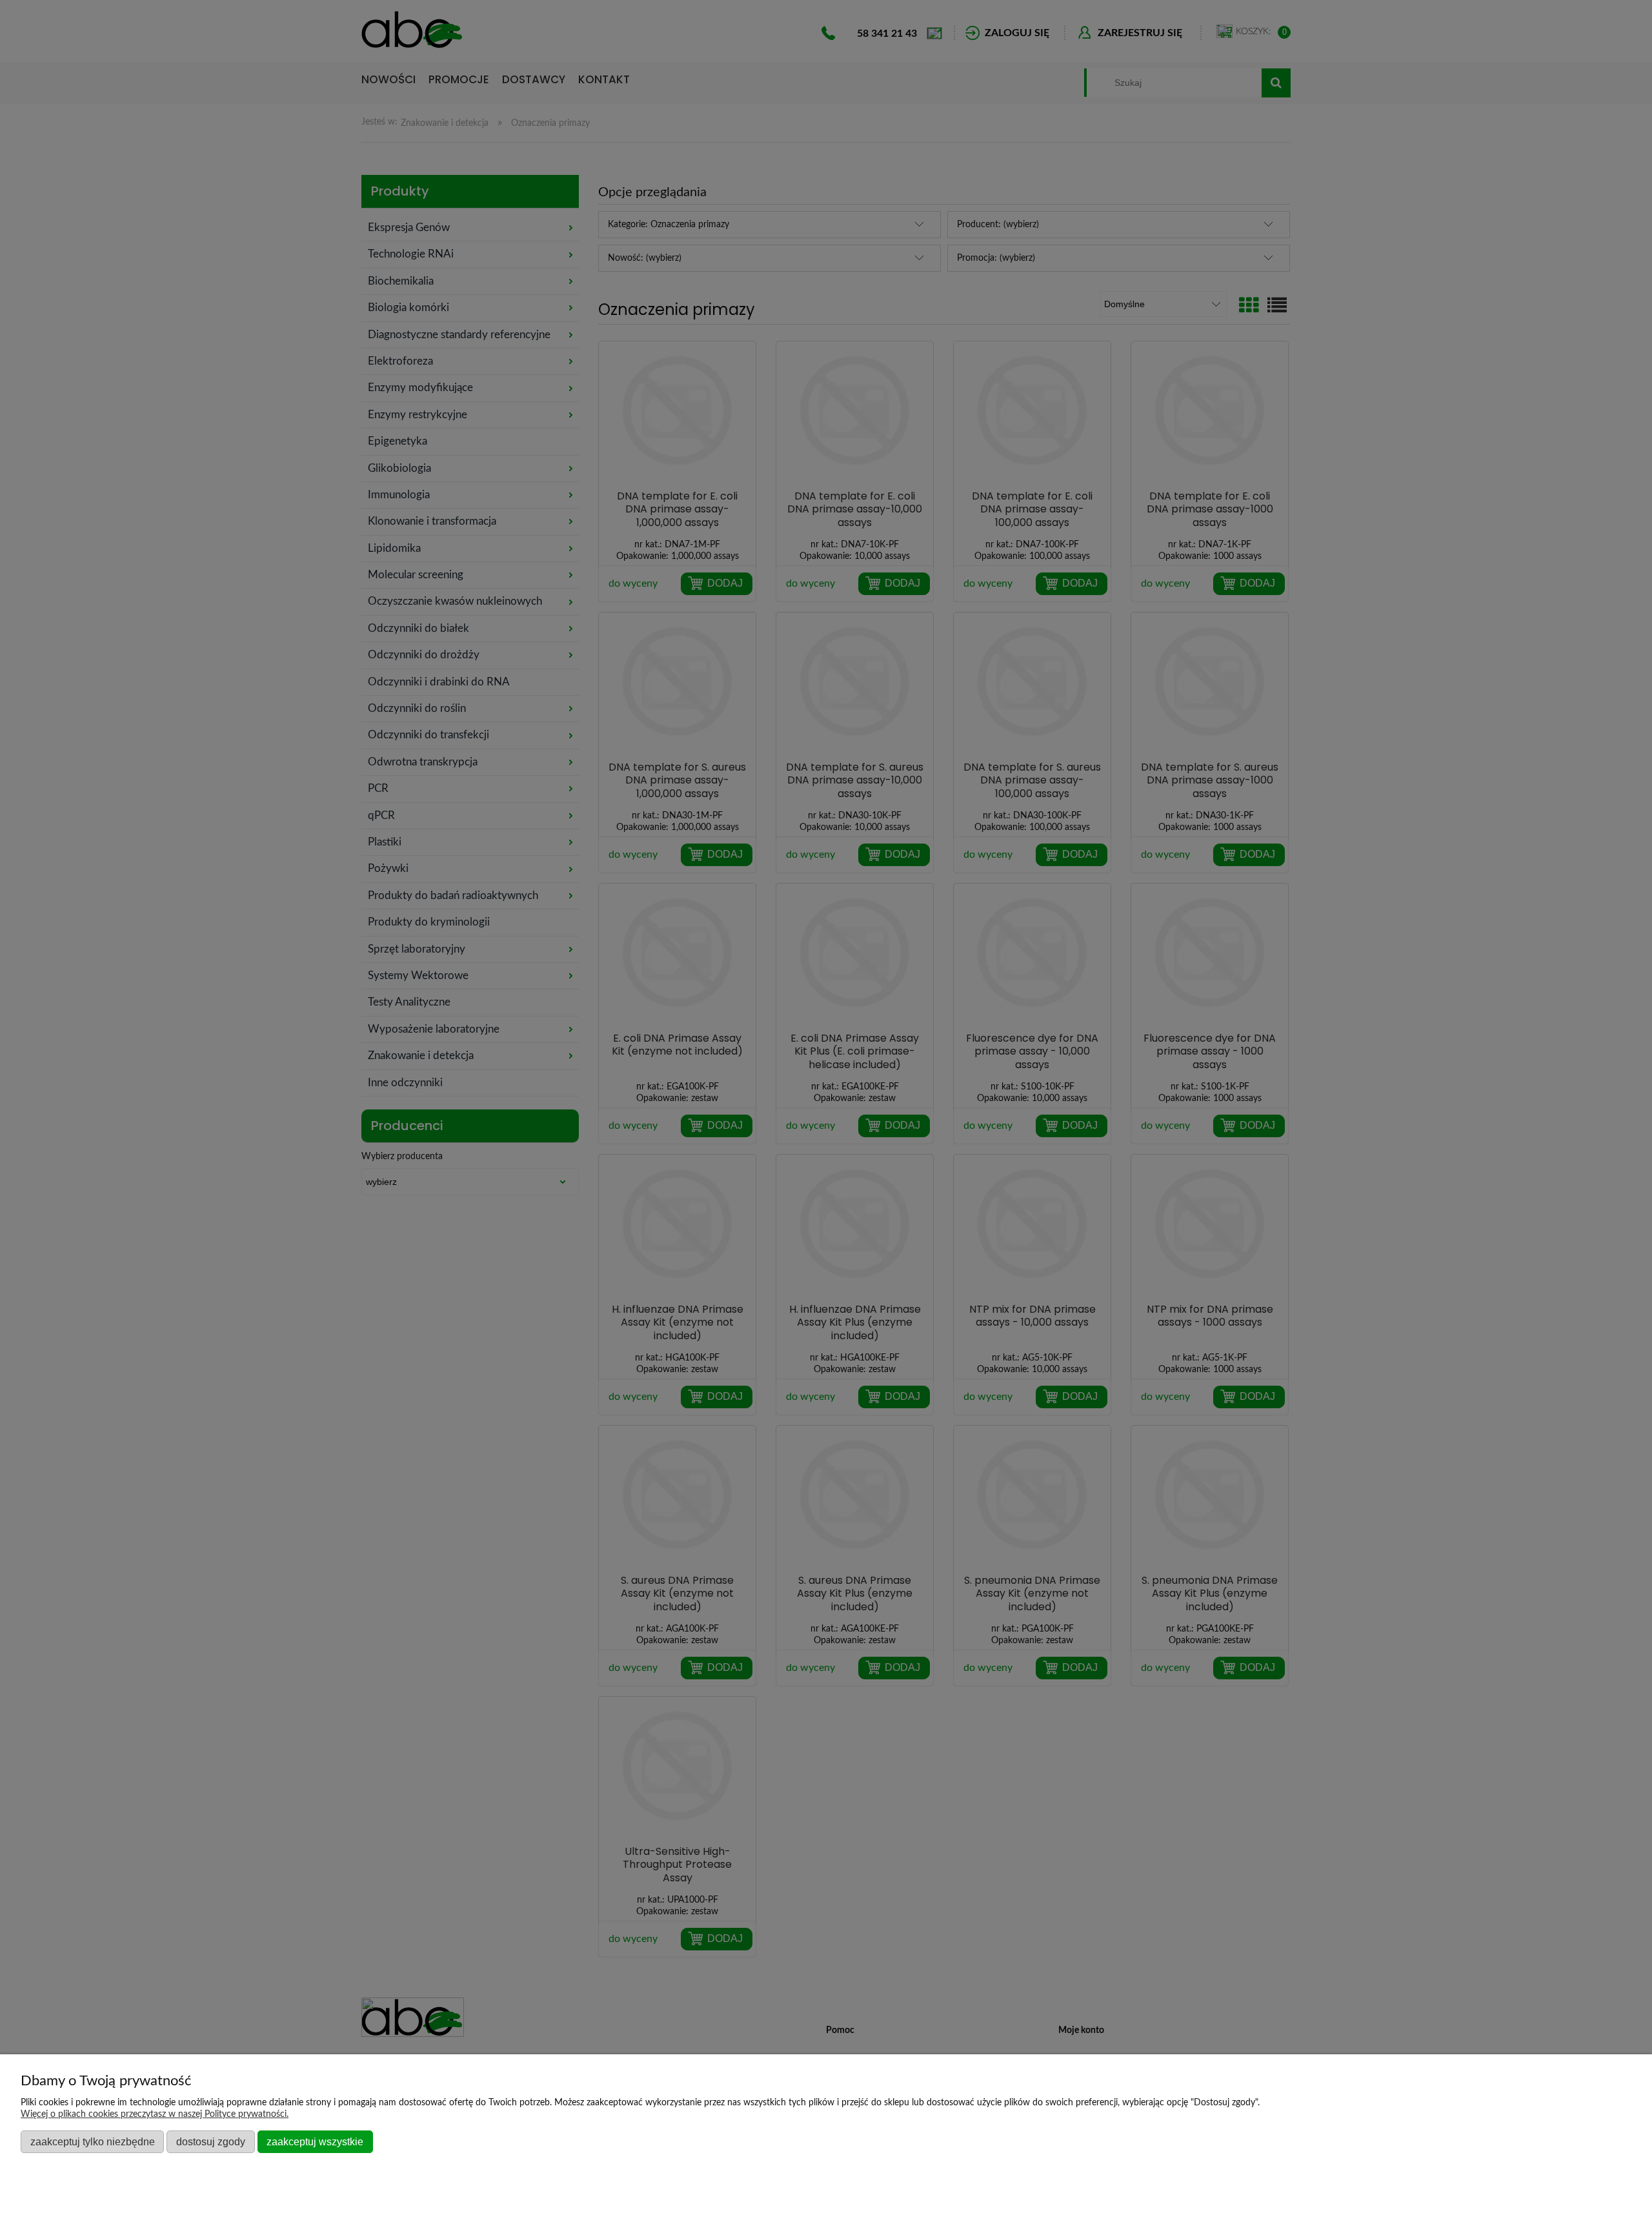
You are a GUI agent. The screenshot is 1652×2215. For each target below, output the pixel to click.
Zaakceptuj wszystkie (315, 2141)
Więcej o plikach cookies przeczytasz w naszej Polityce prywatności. (155, 2114)
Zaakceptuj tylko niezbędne (93, 2141)
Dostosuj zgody (211, 2141)
